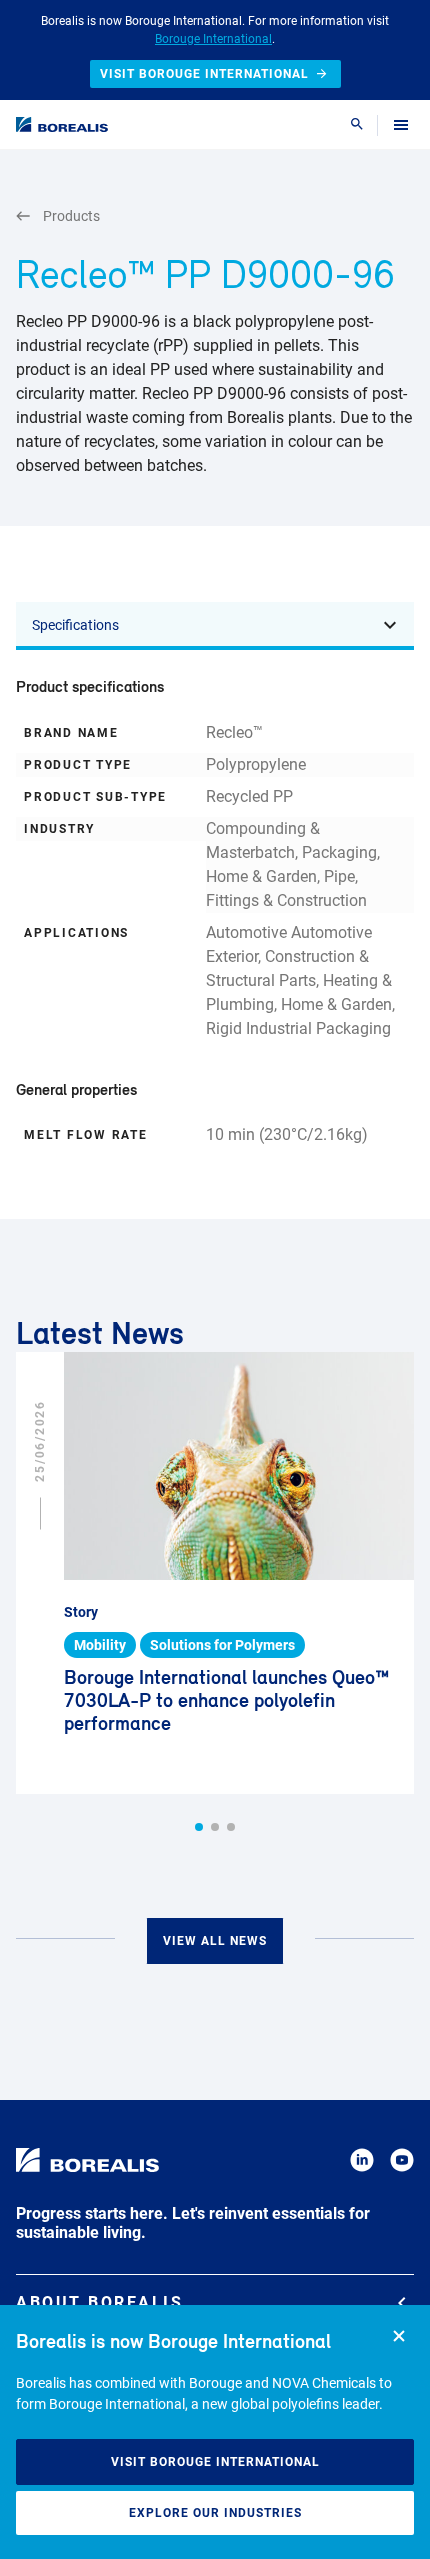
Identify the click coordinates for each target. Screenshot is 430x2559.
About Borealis (99, 2302)
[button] (199, 1827)
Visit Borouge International (215, 2462)
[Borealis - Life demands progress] (62, 124)
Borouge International (213, 39)
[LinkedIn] (362, 2163)
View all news (215, 1941)
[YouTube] (402, 2163)
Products (71, 216)
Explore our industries (215, 2513)
